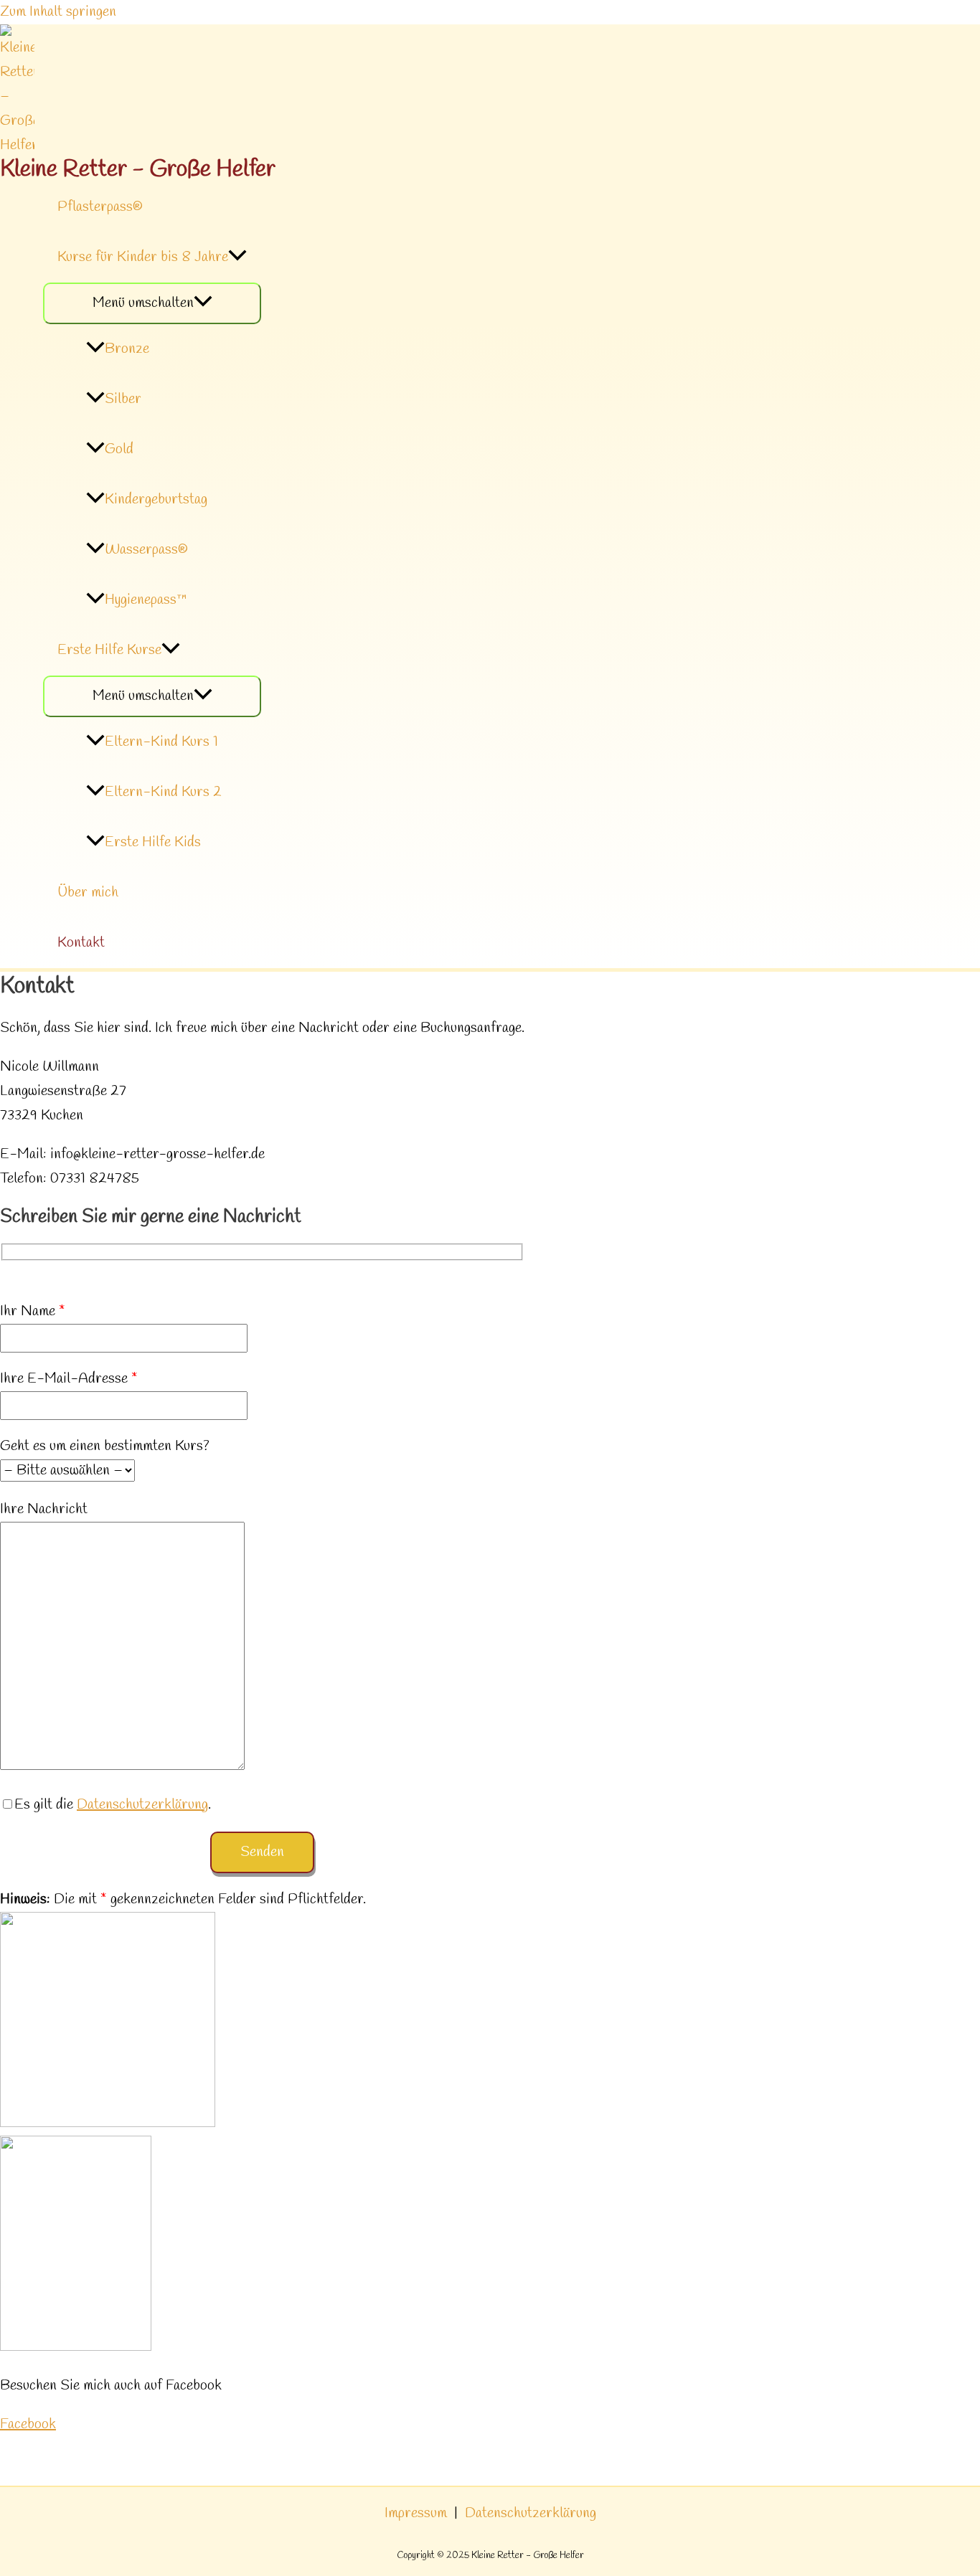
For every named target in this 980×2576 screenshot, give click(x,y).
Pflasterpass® (100, 207)
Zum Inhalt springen (58, 12)
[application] (237, 257)
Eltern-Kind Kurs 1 (161, 742)
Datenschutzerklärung (142, 1805)
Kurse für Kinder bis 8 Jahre (143, 257)
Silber (123, 399)
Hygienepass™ (146, 600)
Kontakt (81, 943)
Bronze (127, 349)
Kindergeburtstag (156, 499)
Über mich (88, 892)
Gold (119, 449)
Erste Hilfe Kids (153, 842)
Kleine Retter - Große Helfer (138, 170)
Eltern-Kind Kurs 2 (163, 792)
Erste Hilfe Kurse (109, 650)
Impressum (416, 2513)
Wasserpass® (146, 550)
